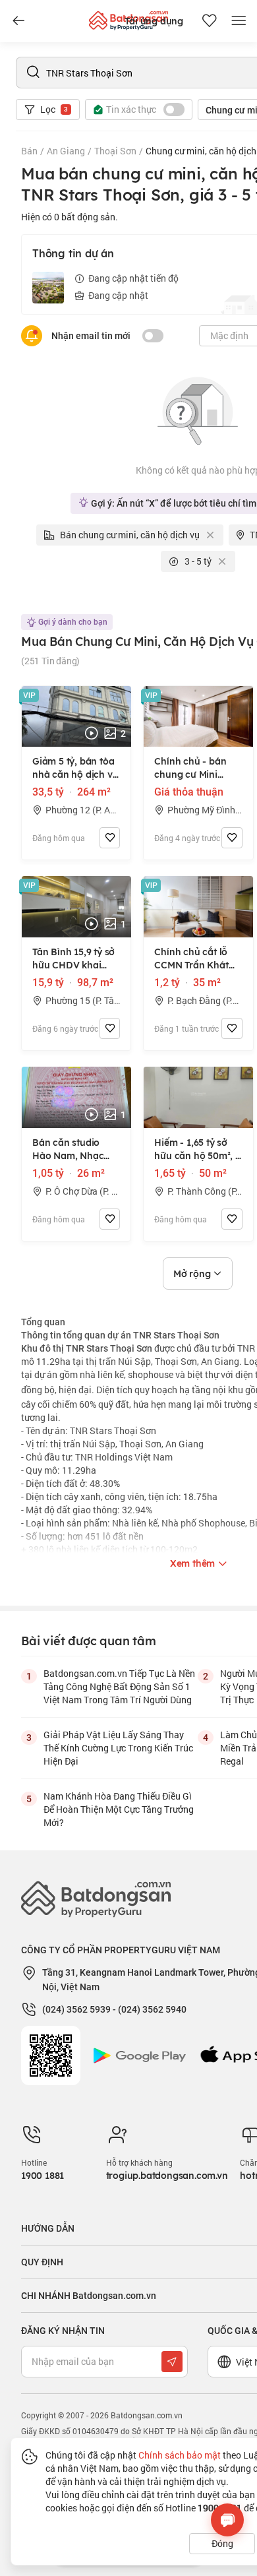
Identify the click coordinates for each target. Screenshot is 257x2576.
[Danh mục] (18, 21)
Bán (29, 151)
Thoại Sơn (115, 151)
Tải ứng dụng (154, 21)
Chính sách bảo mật (180, 2455)
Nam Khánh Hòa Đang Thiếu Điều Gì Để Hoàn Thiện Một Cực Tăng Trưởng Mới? (119, 1809)
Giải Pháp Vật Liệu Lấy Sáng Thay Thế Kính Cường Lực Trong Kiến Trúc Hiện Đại (118, 1748)
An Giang (66, 151)
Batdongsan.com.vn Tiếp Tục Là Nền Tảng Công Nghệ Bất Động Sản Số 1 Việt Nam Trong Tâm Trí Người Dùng (119, 1686)
